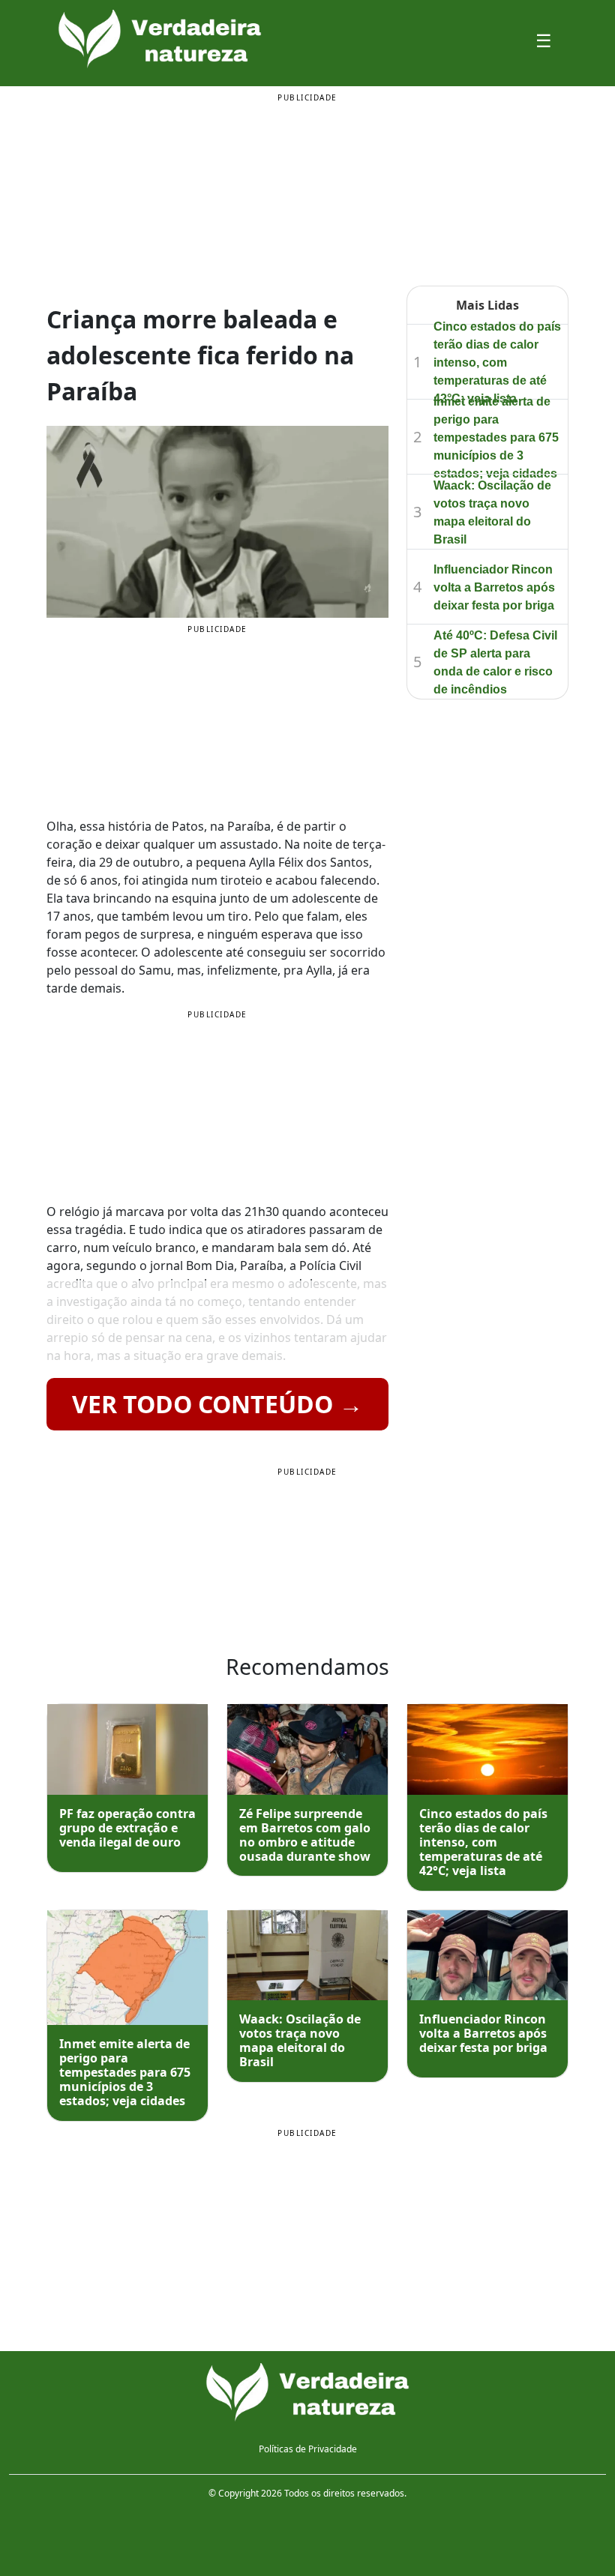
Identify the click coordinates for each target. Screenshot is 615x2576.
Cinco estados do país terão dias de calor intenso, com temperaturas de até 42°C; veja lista (497, 362)
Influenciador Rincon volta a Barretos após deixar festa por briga (494, 587)
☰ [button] (544, 40)
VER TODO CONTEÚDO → (217, 1404)
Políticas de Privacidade (308, 2449)
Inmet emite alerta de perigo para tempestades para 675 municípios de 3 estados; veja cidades (496, 437)
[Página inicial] (307, 2392)
